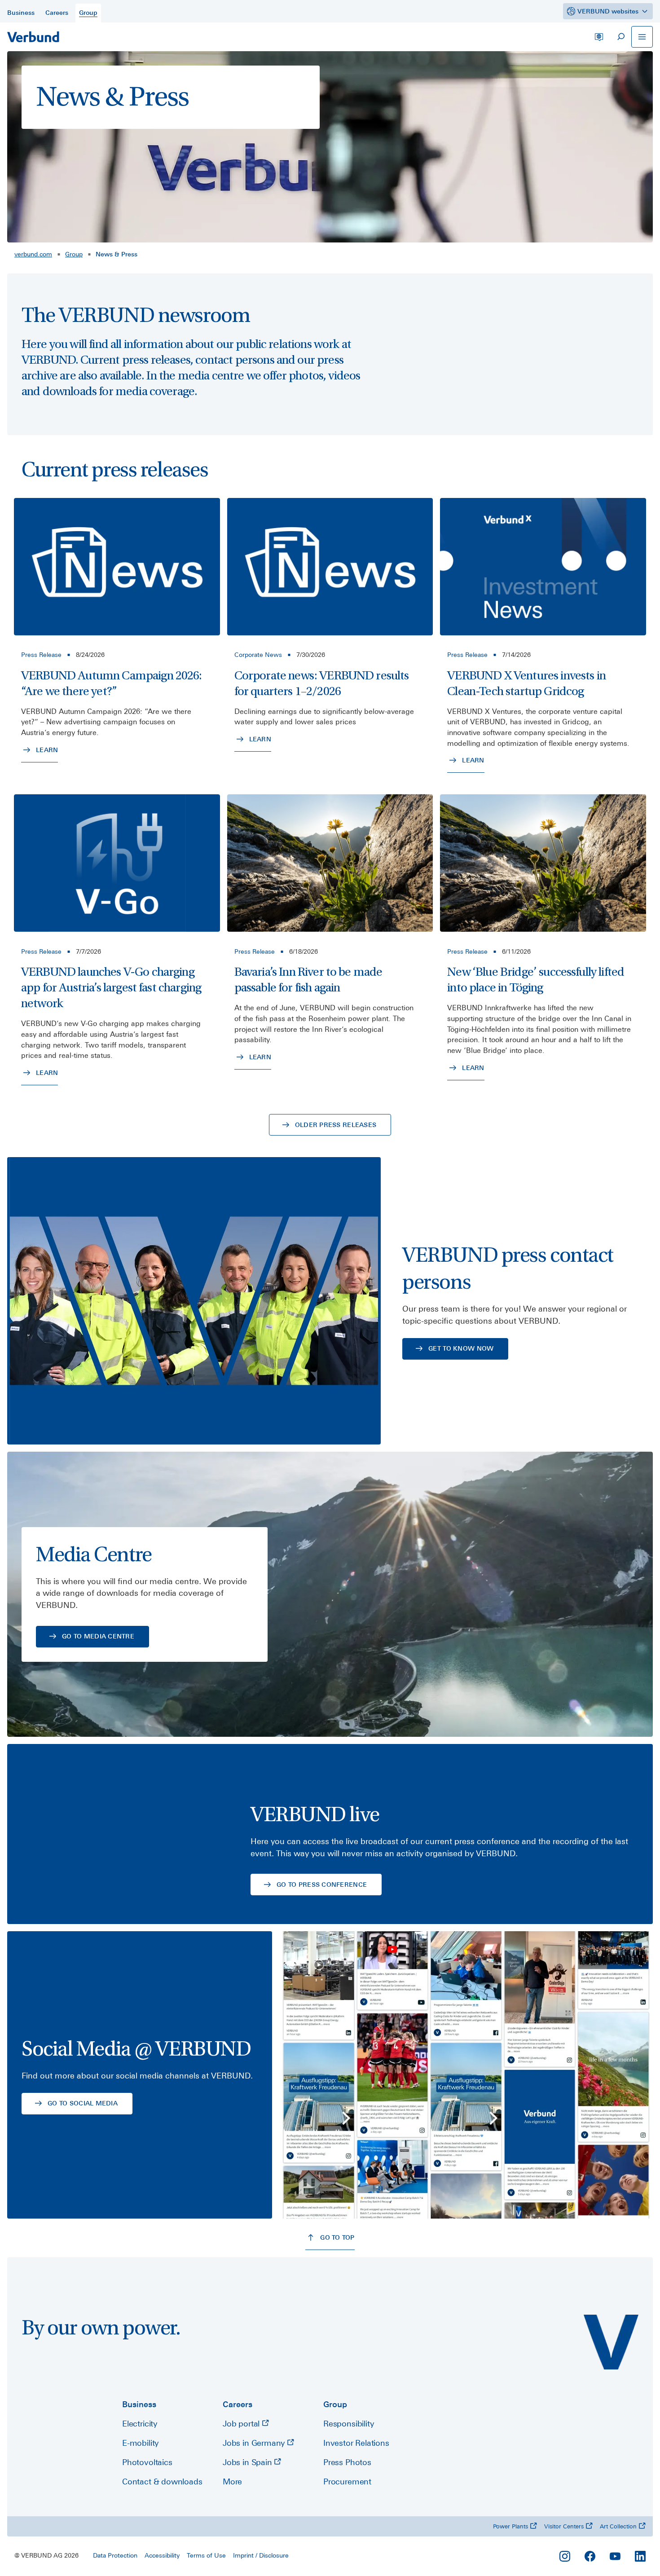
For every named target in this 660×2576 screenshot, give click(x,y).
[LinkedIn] (640, 2556)
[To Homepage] (33, 37)
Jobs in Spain (248, 2462)
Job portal (242, 2424)
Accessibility (162, 2555)
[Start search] (620, 37)
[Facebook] (590, 2556)
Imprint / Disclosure (261, 2555)
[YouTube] (615, 2556)
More (232, 2481)
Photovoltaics (147, 2462)
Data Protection (115, 2555)
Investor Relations (356, 2443)
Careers (238, 2404)
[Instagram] (565, 2556)
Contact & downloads (162, 2481)
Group (74, 254)
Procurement (347, 2481)
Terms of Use (206, 2555)
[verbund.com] (611, 2342)
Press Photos (347, 2462)
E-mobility (140, 2443)
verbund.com (33, 254)
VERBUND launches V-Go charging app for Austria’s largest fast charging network (111, 988)
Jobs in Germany (255, 2443)
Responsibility (348, 2424)
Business (139, 2404)
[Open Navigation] (642, 37)
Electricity (140, 2424)
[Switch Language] (599, 37)
